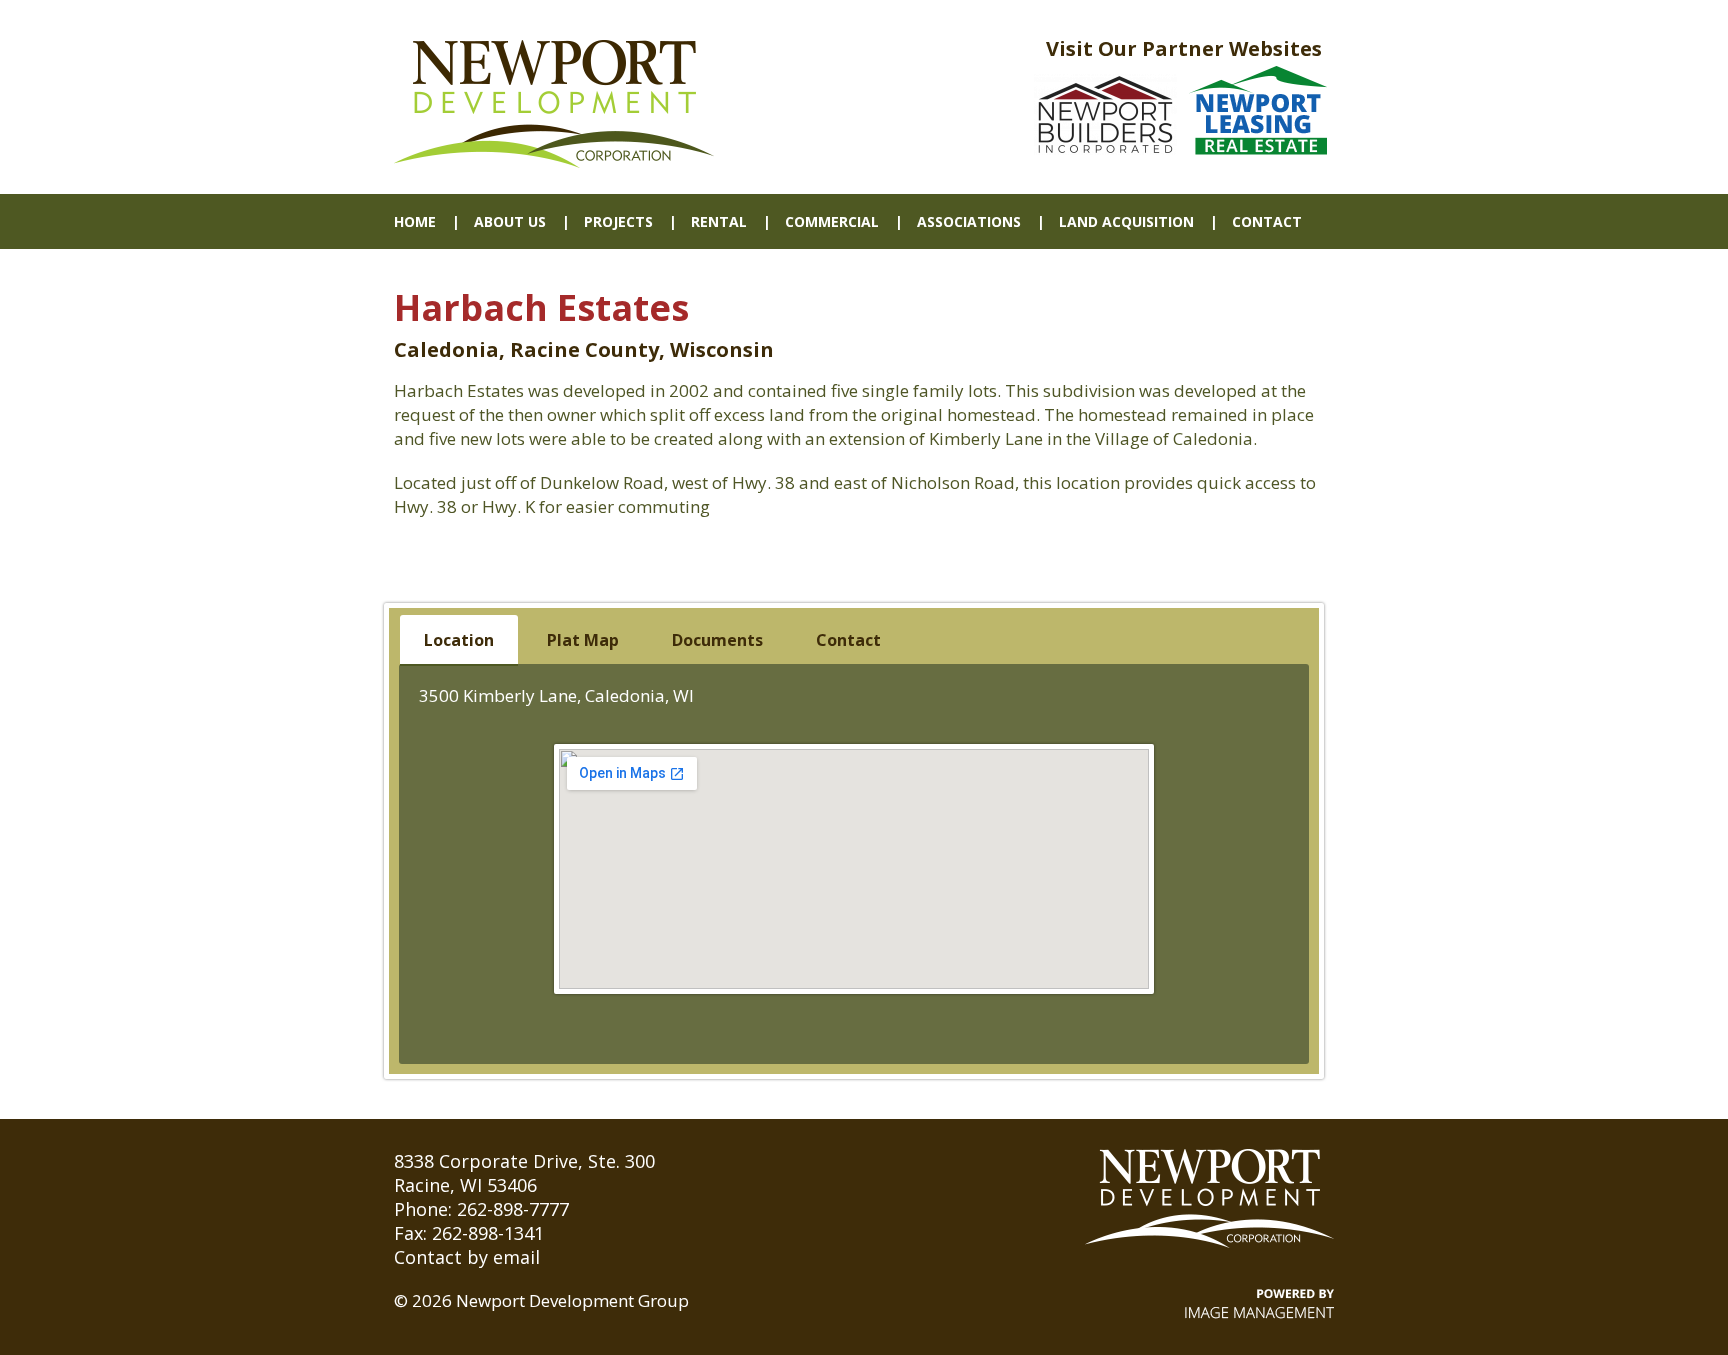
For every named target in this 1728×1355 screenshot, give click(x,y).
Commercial (832, 221)
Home (415, 221)
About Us (510, 221)
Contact (1267, 221)
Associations (969, 221)
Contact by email (467, 1257)
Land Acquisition (1126, 221)
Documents (717, 640)
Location (459, 640)
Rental (719, 221)
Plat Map (583, 640)
